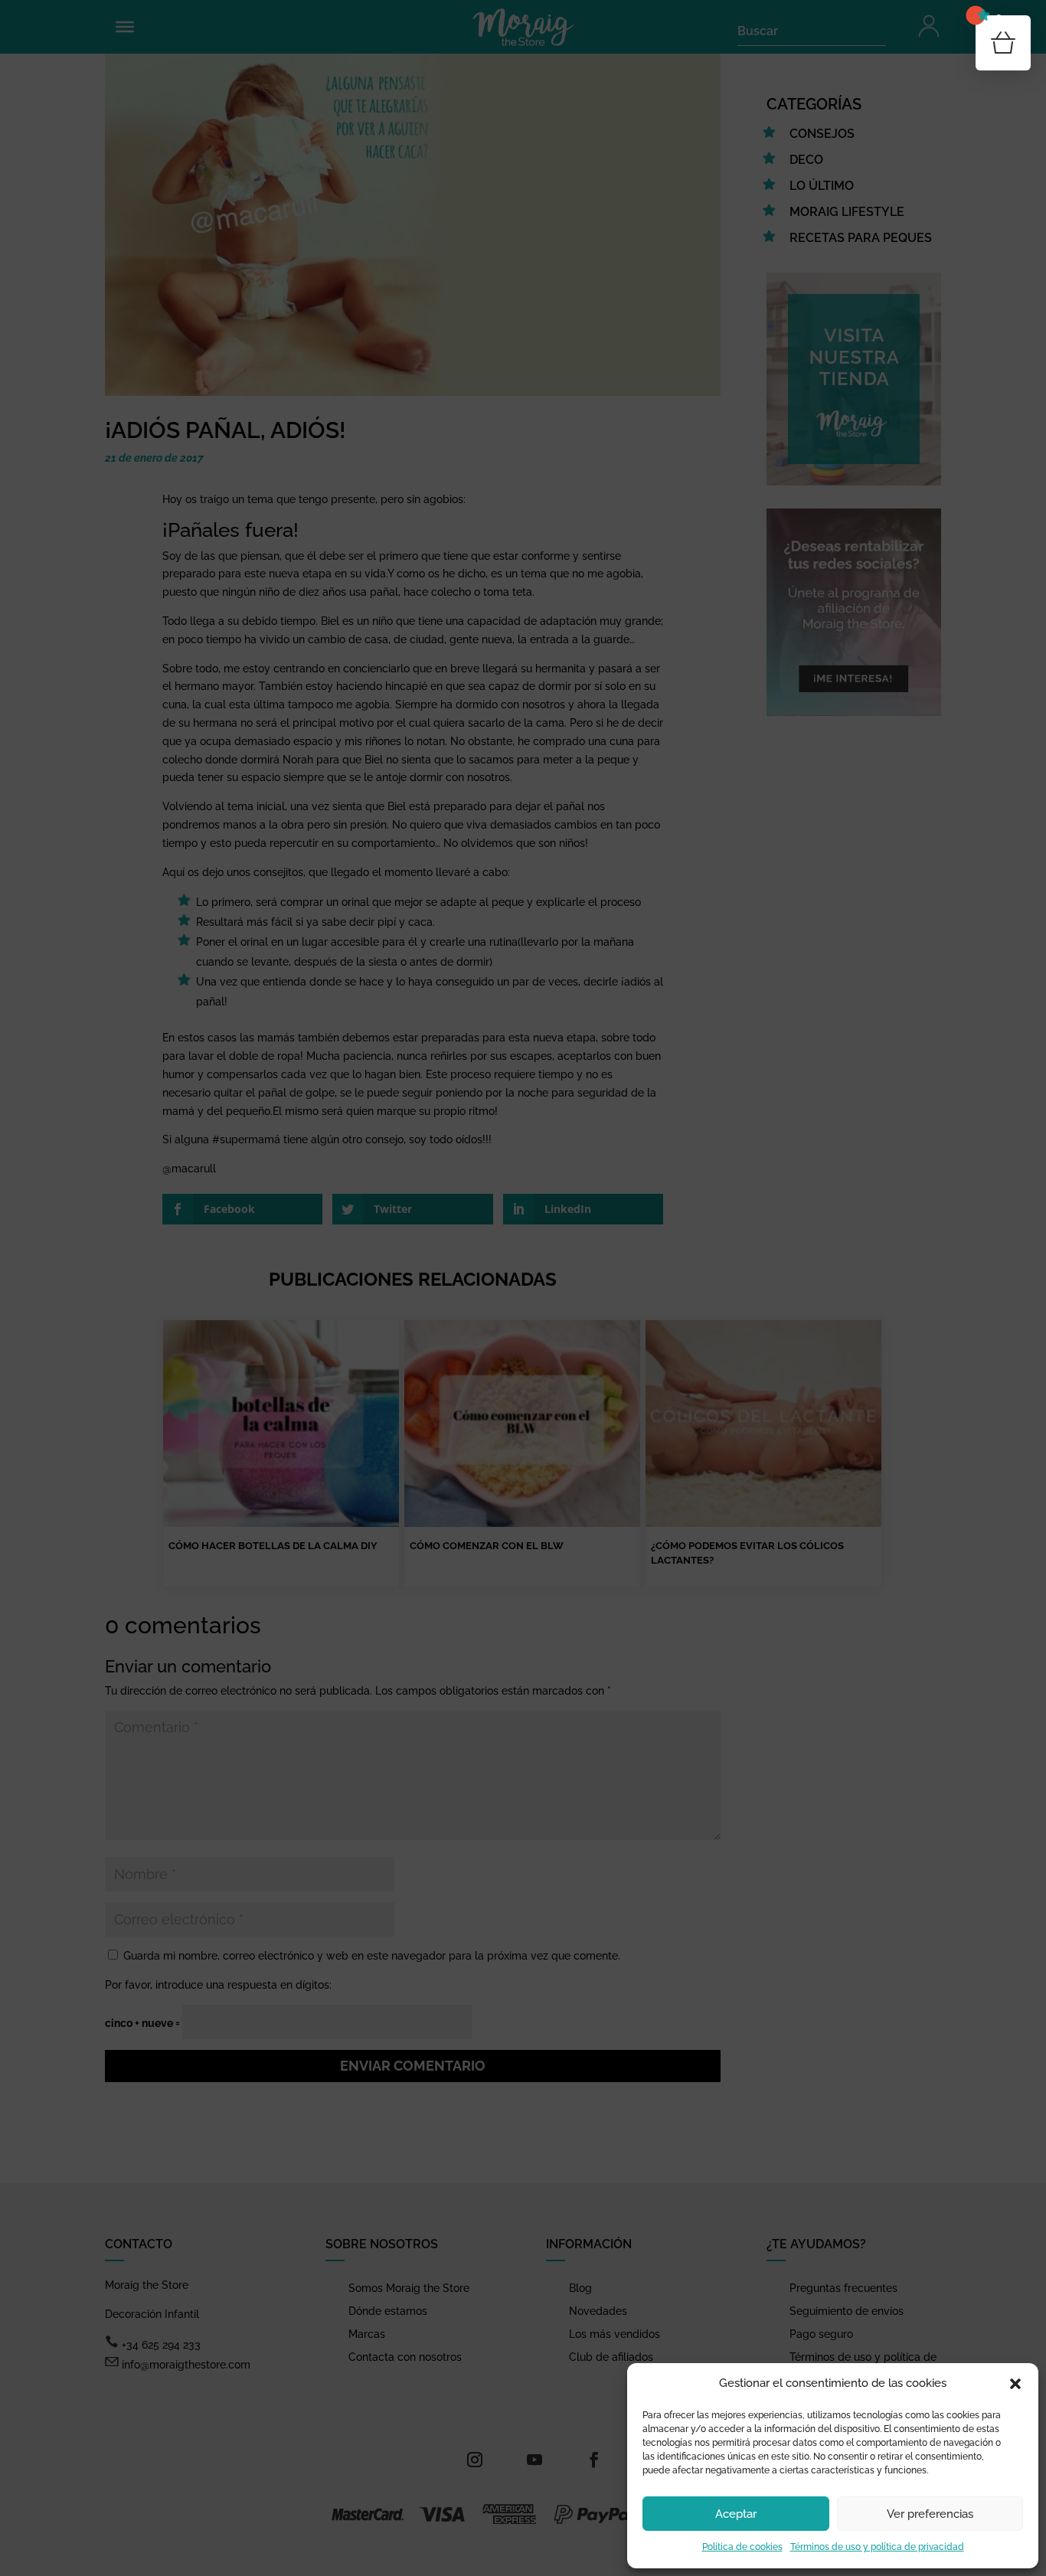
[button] (1015, 2384)
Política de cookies (742, 2547)
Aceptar (736, 2514)
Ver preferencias (930, 2514)
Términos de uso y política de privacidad (877, 2547)
